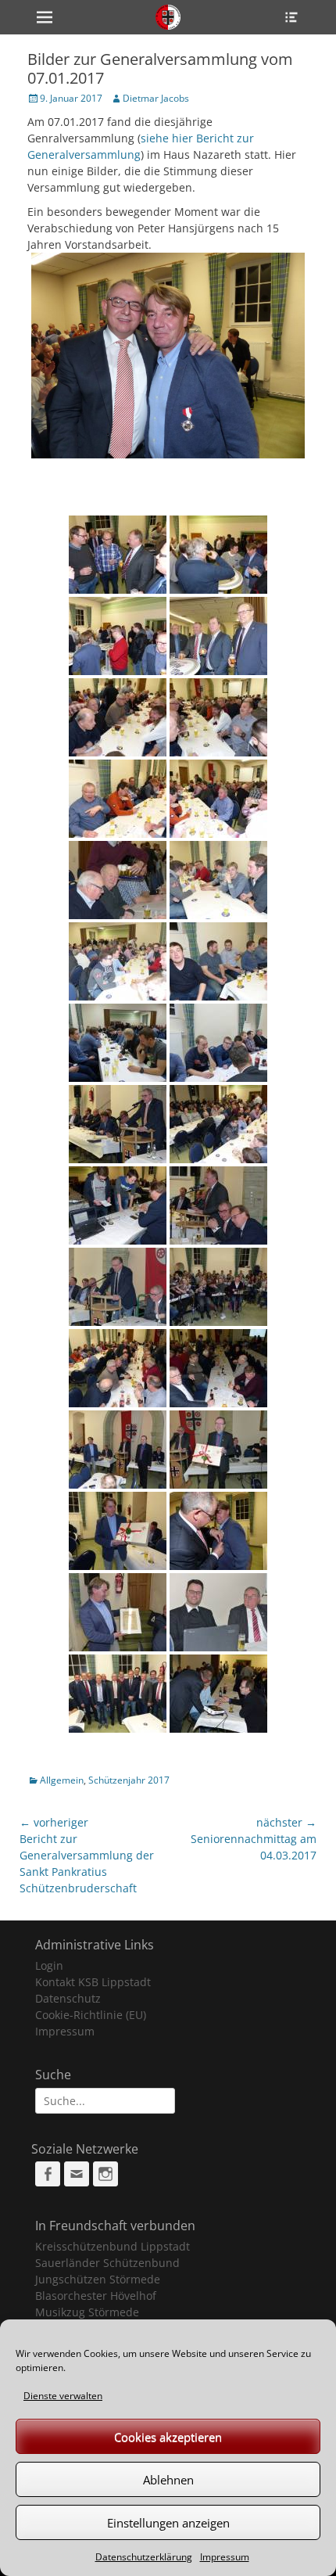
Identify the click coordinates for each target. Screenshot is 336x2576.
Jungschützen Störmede (98, 2279)
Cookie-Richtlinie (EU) (91, 2015)
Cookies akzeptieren (168, 2437)
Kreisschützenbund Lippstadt (113, 2246)
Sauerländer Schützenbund (107, 2263)
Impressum (225, 2557)
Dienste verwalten (63, 2396)
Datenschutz (68, 1998)
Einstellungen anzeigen (168, 2523)
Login (49, 1965)
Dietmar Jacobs (156, 98)
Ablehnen (168, 2480)
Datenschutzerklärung (144, 2557)
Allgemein (62, 1780)
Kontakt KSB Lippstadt (93, 1982)
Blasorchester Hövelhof (96, 2296)
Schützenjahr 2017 (129, 1780)
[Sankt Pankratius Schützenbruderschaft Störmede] (168, 17)
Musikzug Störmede (87, 2312)
